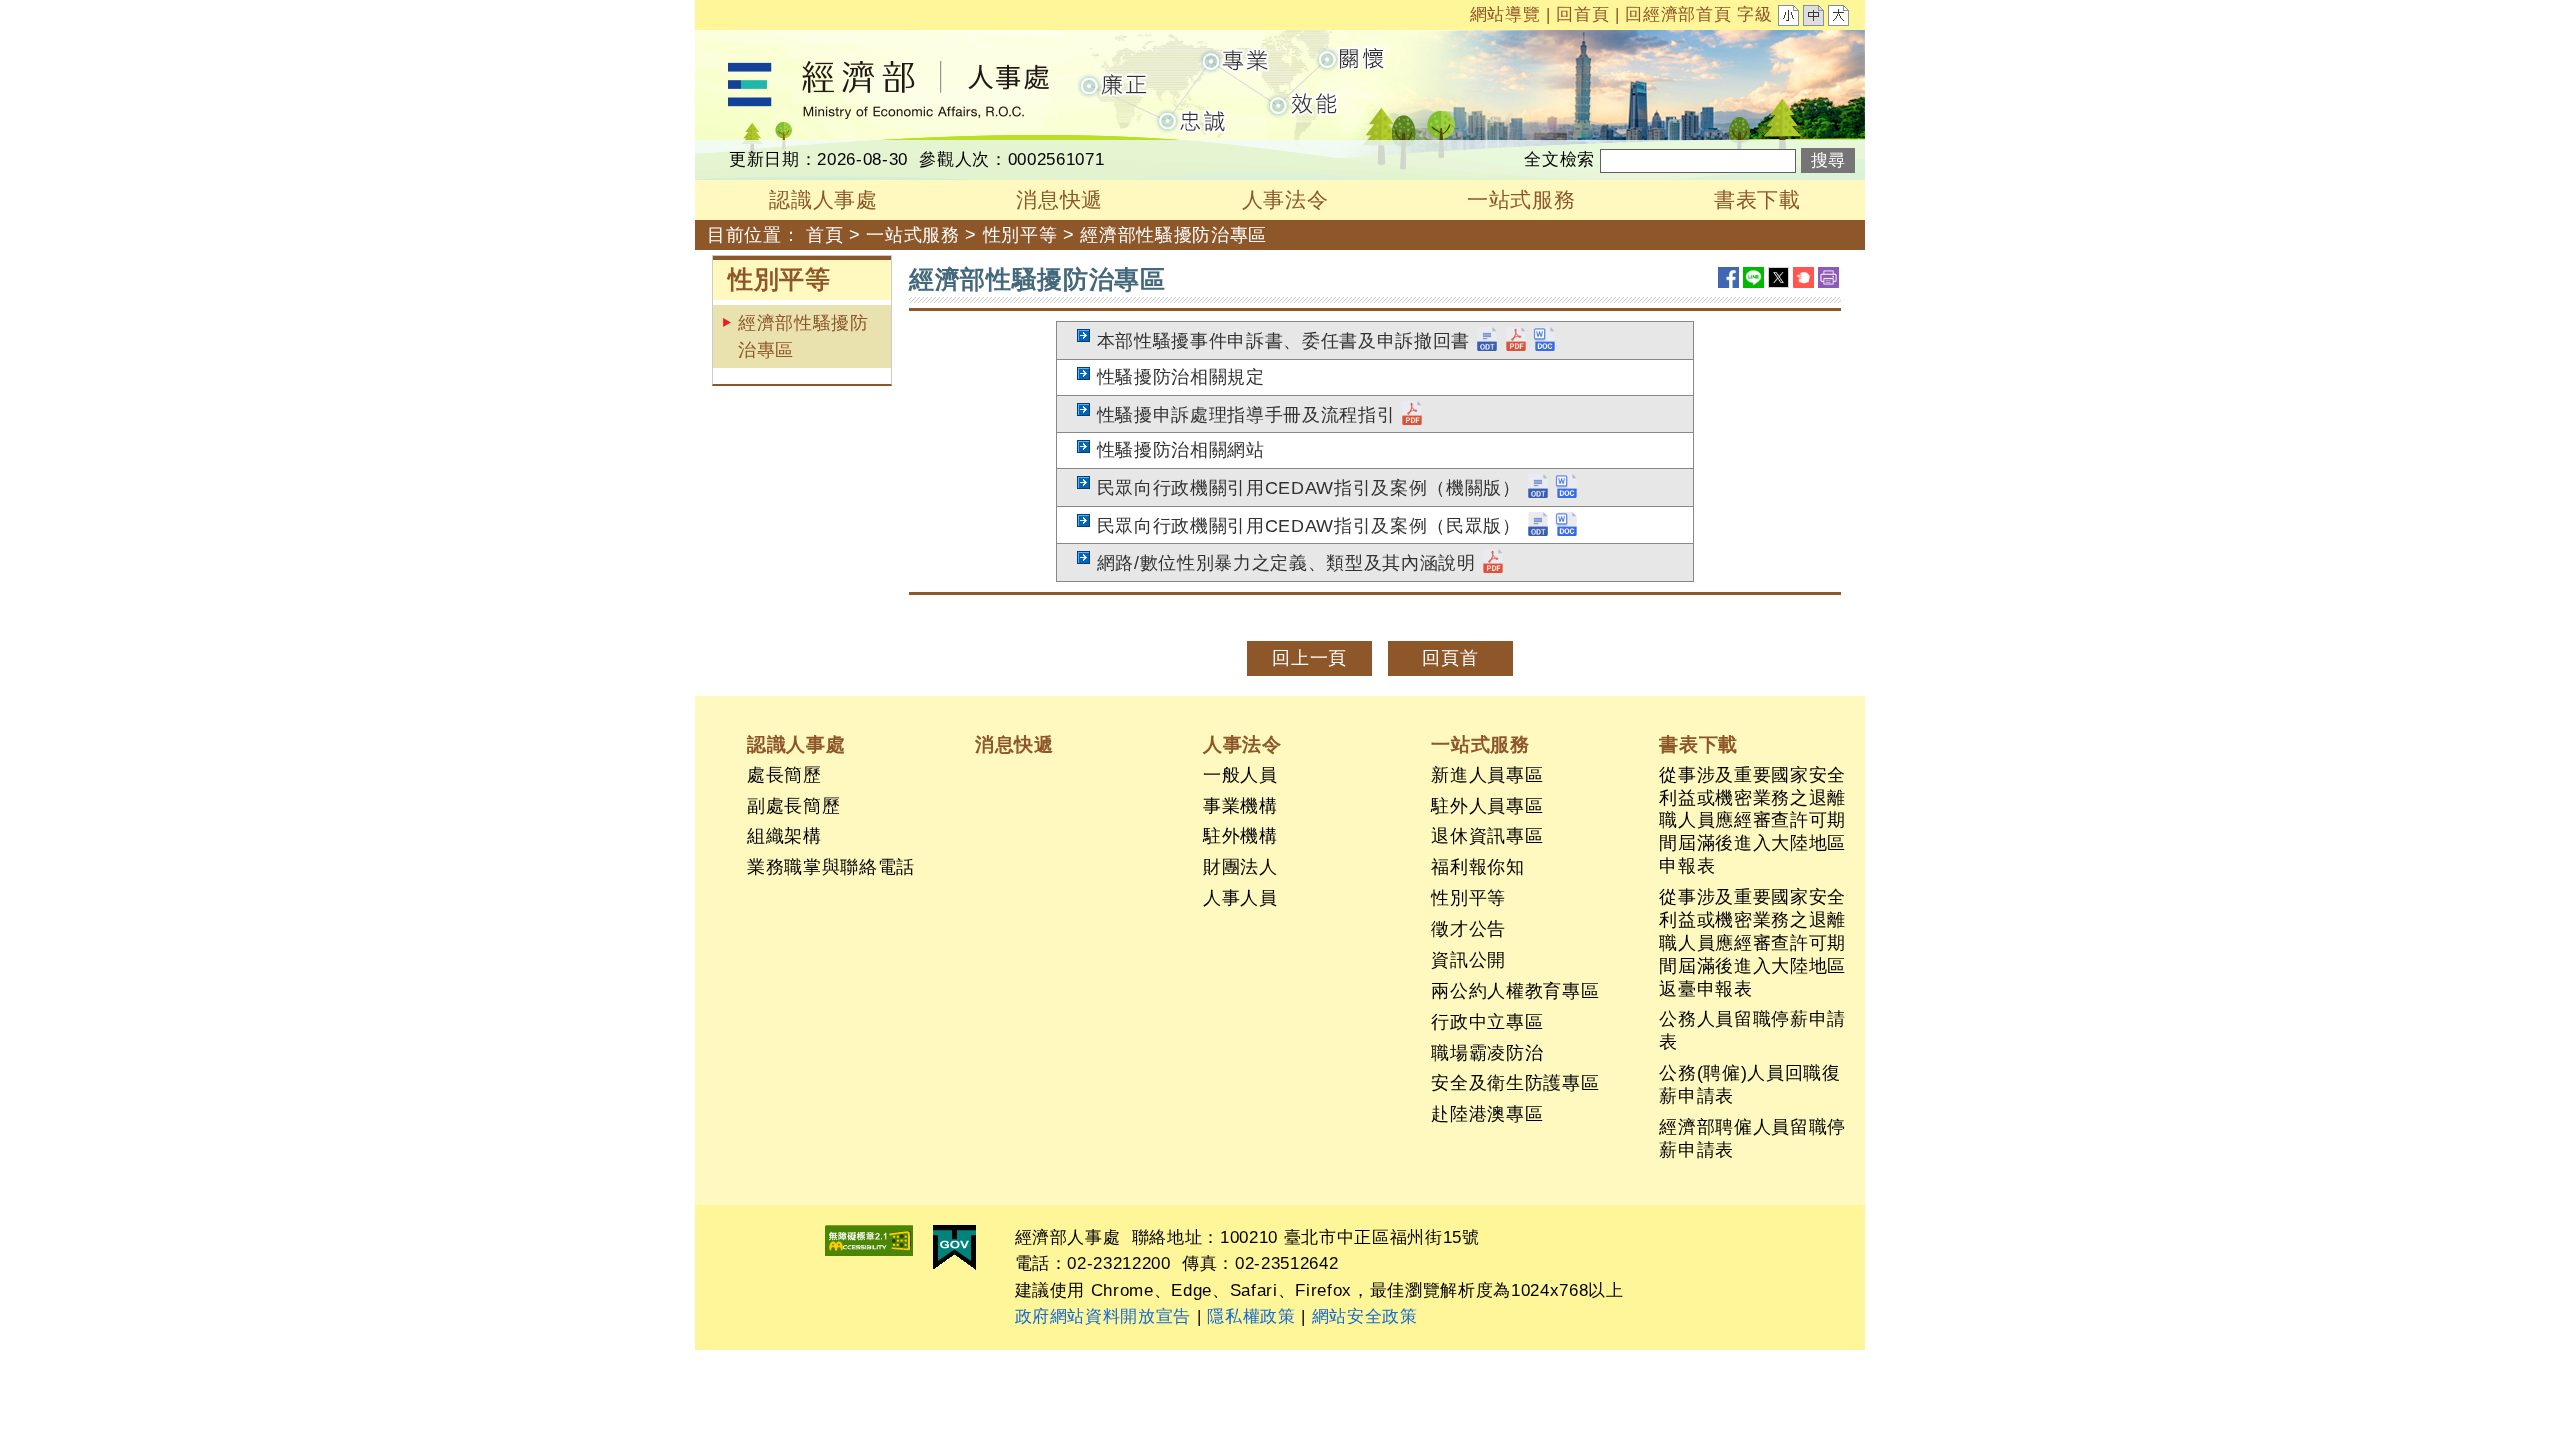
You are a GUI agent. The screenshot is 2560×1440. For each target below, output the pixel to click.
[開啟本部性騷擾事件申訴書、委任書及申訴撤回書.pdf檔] (1516, 341)
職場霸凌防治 (1487, 1053)
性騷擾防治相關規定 (1181, 377)
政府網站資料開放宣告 (1103, 1316)
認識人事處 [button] (823, 199)
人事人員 (1240, 898)
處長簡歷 (784, 775)
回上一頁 (1309, 658)
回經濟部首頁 (1678, 14)
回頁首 (1450, 658)
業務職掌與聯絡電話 (831, 867)
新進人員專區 (1487, 775)
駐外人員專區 (1487, 806)
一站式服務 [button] (1521, 199)
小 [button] (1790, 18)
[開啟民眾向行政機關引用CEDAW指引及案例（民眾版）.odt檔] (1538, 526)
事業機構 (1240, 806)
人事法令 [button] (1285, 199)
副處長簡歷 (793, 806)
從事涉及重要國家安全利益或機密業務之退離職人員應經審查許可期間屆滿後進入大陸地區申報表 (1752, 821)
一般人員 (1240, 775)
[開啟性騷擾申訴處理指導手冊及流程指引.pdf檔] (1412, 415)
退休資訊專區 (1487, 836)
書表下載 (1698, 744)
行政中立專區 (1487, 1022)
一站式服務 (912, 235)
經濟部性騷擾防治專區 (803, 336)
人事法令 (1242, 744)
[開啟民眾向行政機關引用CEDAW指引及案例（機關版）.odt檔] (1538, 488)
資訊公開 (1468, 960)
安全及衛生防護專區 (1515, 1083)
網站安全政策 (1365, 1316)
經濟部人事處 (751, 43)
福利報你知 (1477, 867)
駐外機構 (1240, 836)
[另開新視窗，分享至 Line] (1753, 277)
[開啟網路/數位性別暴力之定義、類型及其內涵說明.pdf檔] (1493, 563)
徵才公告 (1468, 929)
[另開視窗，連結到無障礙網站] (869, 1240)
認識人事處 (796, 744)
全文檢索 (1559, 159)
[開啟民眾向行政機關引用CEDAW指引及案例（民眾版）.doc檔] (1567, 526)
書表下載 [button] (1757, 199)
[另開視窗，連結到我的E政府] (954, 1247)
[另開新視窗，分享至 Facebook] (1728, 277)
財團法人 (1240, 867)
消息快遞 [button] (1059, 199)
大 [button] (1840, 18)
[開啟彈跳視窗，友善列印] (1828, 277)
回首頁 (1582, 14)
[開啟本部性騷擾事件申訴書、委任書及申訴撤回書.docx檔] (1545, 341)
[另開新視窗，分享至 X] (1778, 277)
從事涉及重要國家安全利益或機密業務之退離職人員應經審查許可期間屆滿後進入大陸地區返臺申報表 (1752, 943)
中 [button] (1815, 18)
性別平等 (1020, 235)
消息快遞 (1014, 744)
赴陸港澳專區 (1487, 1114)
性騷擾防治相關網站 (1181, 450)
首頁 (824, 235)
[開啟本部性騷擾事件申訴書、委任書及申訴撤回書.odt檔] (1487, 341)
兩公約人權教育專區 (1515, 991)
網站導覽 (1505, 14)
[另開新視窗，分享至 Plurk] (1803, 277)
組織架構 (784, 836)
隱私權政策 (1251, 1316)
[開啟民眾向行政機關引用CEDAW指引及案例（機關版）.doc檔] (1567, 488)
